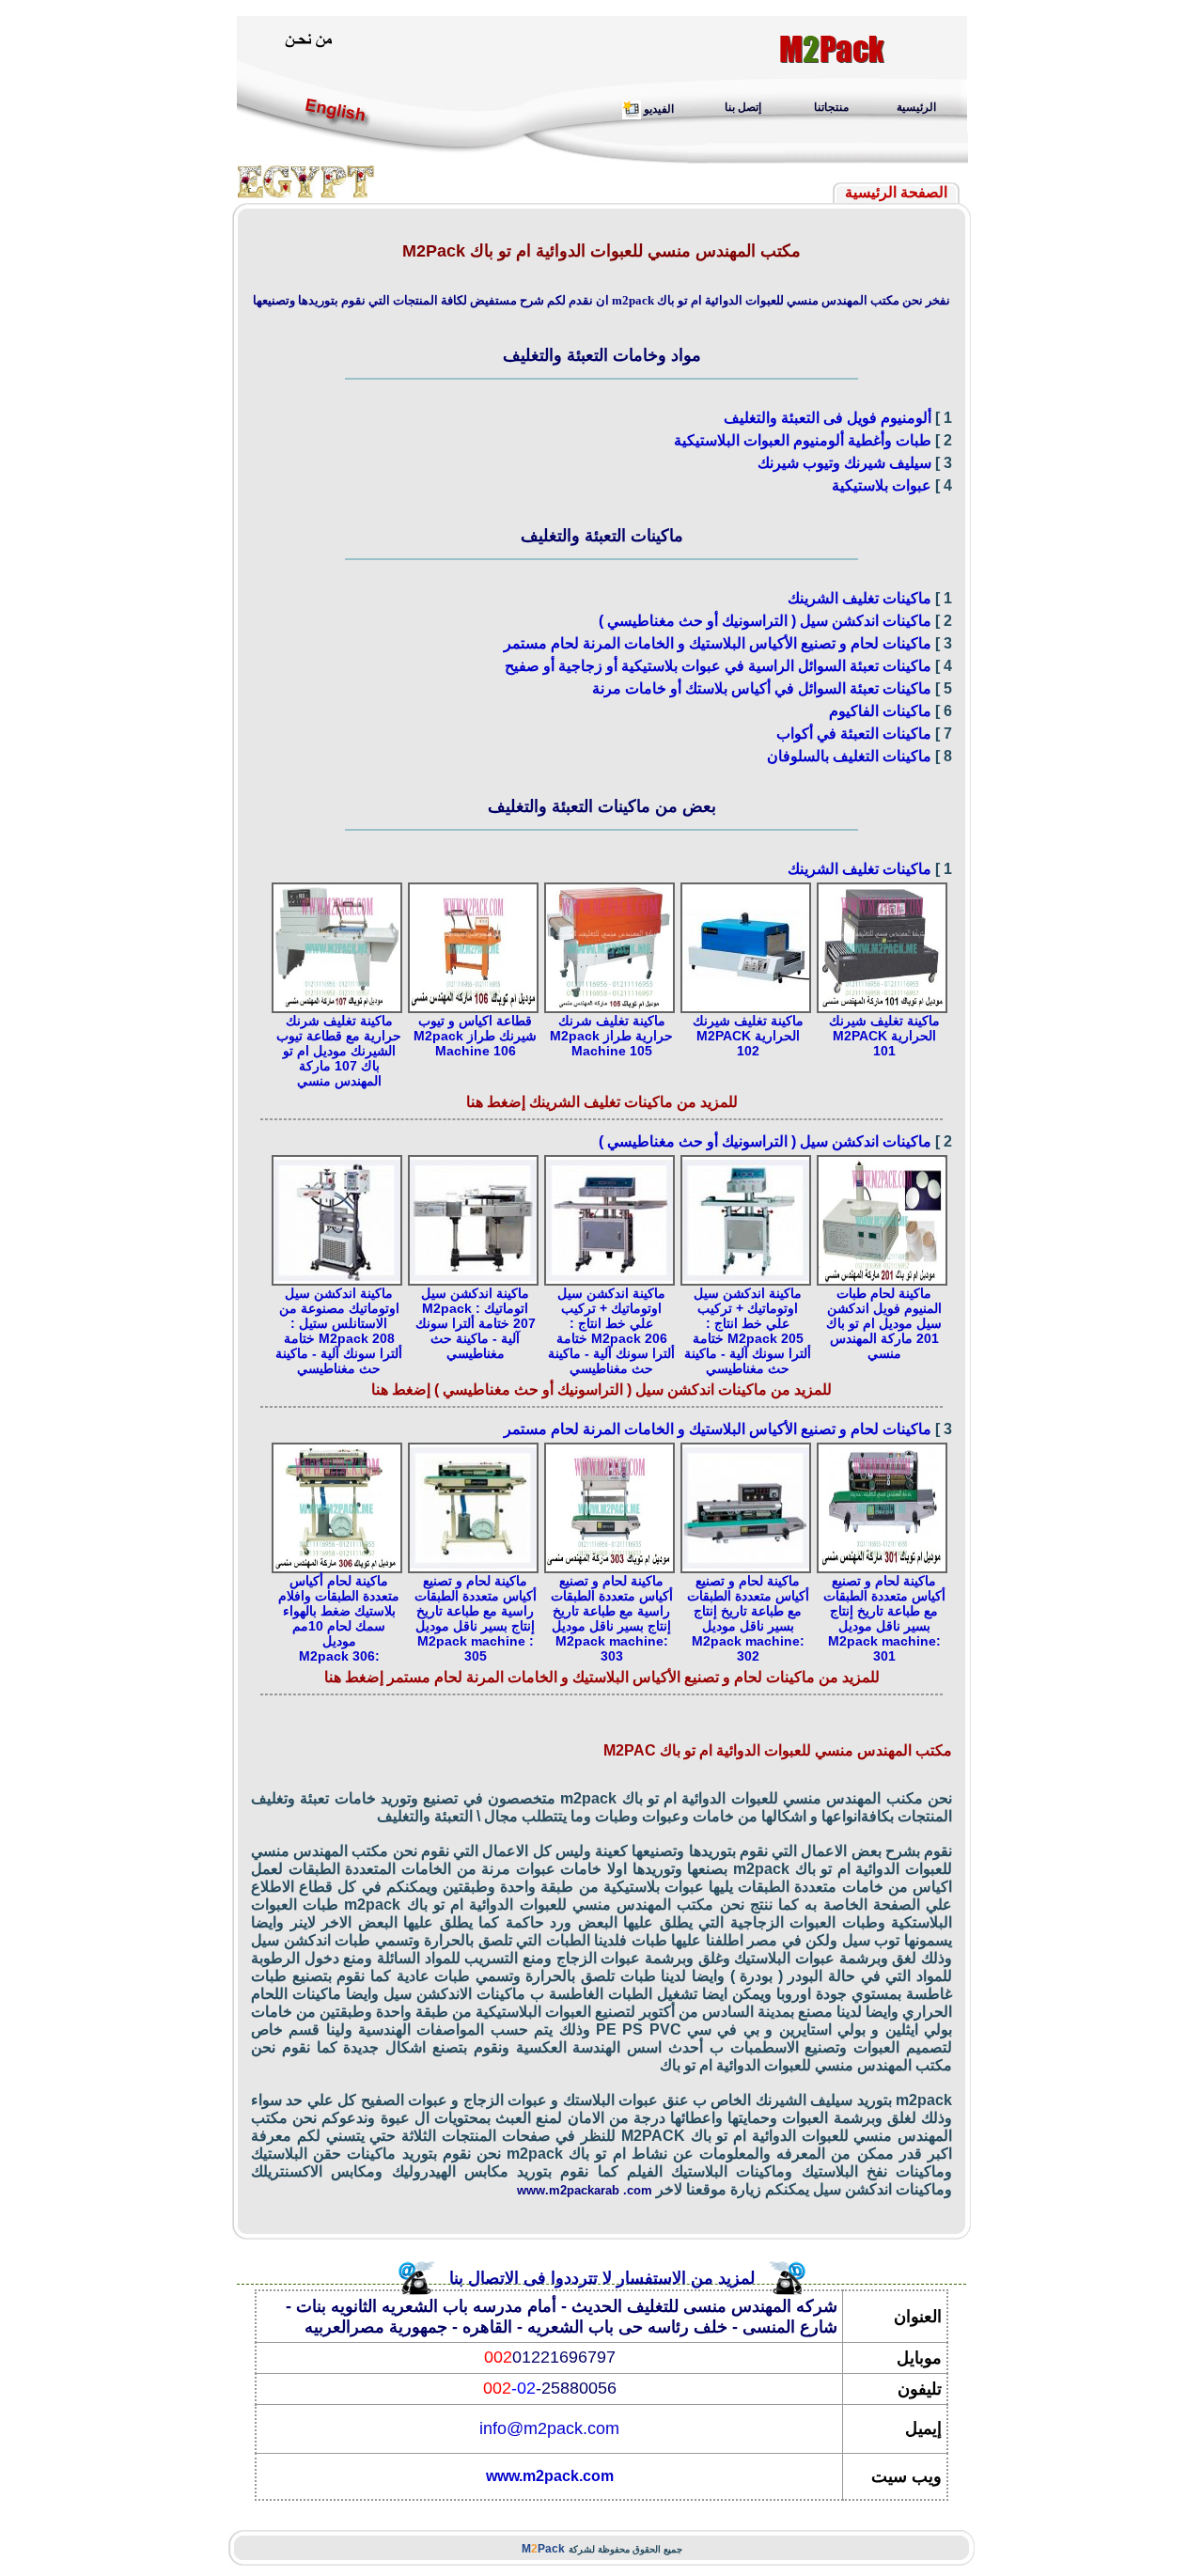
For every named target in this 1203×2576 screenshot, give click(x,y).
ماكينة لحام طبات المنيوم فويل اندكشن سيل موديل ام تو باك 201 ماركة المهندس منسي (884, 1323)
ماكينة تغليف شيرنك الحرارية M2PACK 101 (884, 1036)
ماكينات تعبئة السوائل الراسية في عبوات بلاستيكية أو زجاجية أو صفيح (718, 666)
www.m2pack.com (550, 2476)
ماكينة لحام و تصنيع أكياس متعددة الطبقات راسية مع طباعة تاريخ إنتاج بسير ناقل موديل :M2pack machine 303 (612, 1618)
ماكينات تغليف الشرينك (859, 598)
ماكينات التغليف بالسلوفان (849, 756)
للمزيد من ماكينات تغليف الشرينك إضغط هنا (602, 1102)
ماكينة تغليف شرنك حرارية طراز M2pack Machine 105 (611, 1036)
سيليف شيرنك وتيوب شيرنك (844, 463)
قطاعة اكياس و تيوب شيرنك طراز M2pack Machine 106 (475, 1036)
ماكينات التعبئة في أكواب (854, 734)
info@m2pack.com (549, 2428)
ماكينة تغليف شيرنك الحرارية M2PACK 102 (748, 1036)
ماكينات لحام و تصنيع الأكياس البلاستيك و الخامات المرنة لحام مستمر (718, 643)
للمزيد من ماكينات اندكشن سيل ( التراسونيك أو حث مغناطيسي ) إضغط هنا (601, 1389)
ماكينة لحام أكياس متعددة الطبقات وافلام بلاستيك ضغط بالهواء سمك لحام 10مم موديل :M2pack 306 (339, 1618)
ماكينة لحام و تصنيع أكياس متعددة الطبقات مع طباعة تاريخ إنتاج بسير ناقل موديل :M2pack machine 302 (748, 1618)
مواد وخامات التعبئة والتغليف (602, 355)
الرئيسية (916, 107)
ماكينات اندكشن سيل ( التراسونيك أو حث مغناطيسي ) (765, 621)
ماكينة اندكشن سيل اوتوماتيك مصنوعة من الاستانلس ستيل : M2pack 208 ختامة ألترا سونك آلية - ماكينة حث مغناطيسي (339, 1331)
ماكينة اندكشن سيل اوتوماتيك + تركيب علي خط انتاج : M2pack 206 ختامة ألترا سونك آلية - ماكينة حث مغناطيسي (611, 1331)
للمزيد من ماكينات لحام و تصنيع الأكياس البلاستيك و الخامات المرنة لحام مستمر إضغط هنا (602, 1677)
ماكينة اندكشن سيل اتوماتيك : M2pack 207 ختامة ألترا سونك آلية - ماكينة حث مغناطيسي (476, 1323)
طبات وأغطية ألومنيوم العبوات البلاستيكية (803, 440)
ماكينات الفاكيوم (880, 711)
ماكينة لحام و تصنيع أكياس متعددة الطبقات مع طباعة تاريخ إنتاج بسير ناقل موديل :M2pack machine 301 (884, 1618)
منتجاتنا (831, 107)
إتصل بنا (743, 107)
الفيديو (659, 109)
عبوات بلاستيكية (882, 485)
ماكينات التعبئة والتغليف (602, 536)
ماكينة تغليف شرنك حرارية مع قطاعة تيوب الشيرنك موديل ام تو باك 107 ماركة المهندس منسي (339, 1051)
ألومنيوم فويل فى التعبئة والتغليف (828, 418)
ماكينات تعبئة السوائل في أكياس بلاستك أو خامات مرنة (762, 688)
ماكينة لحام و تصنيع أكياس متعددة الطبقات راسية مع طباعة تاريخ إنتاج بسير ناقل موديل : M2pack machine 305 (476, 1618)
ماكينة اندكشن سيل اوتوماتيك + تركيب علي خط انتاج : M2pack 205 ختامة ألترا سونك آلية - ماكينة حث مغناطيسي (748, 1331)
